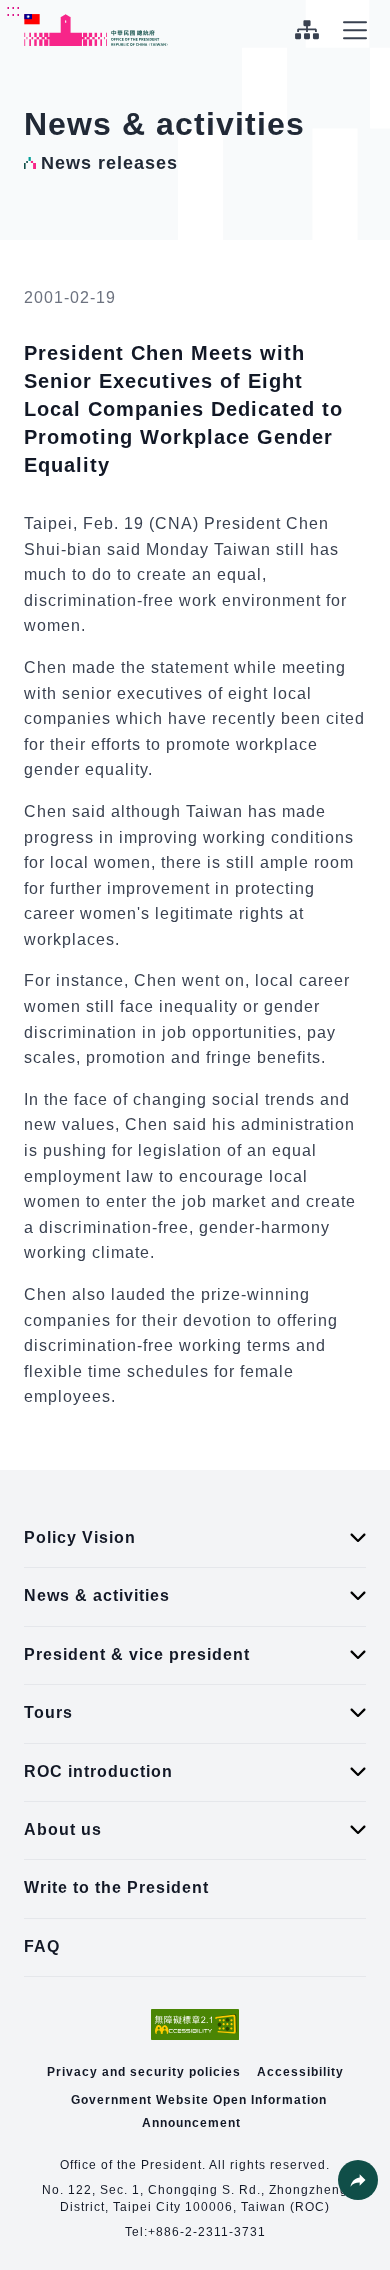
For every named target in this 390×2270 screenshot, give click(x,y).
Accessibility (300, 2072)
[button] (358, 2180)
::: (13, 10)
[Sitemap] (306, 30)
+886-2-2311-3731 (207, 2232)
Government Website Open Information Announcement (199, 2111)
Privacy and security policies (144, 2072)
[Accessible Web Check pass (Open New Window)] (195, 2024)
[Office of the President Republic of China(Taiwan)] (96, 30)
